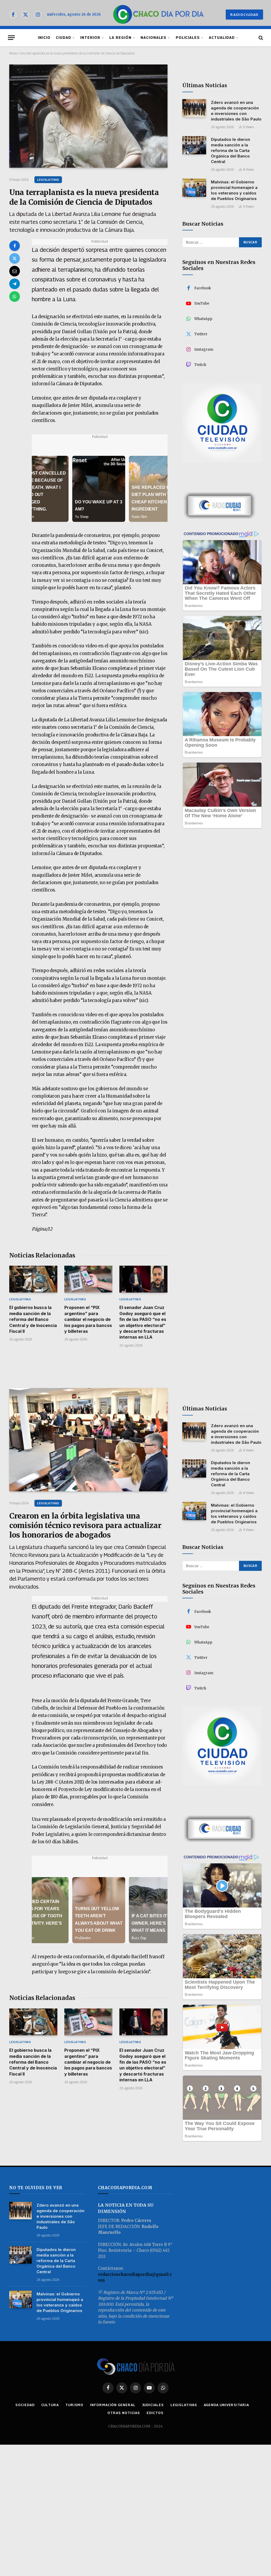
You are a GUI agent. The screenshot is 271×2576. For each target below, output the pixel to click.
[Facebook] (15, 246)
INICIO (44, 38)
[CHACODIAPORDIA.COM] (158, 15)
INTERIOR (90, 38)
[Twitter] (15, 258)
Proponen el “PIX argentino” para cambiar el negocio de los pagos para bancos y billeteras (88, 1319)
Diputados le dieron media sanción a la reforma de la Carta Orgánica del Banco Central (231, 150)
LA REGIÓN (120, 38)
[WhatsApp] (15, 296)
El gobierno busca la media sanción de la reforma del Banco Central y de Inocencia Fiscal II (33, 1319)
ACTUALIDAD (222, 38)
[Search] (260, 38)
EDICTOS (155, 2413)
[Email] (15, 271)
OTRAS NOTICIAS (124, 2413)
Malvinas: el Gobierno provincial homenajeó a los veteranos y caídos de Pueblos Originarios (234, 190)
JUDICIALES (153, 2405)
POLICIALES (188, 38)
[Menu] (11, 38)
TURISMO (74, 2405)
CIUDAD (64, 38)
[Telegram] (15, 284)
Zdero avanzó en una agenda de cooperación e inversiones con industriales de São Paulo (236, 111)
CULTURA (50, 2405)
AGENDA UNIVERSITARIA (226, 2405)
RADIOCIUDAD (244, 15)
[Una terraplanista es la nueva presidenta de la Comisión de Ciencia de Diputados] (88, 116)
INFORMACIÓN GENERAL (113, 2405)
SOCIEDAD (25, 2405)
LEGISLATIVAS (48, 180)
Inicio (13, 53)
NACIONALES (153, 38)
